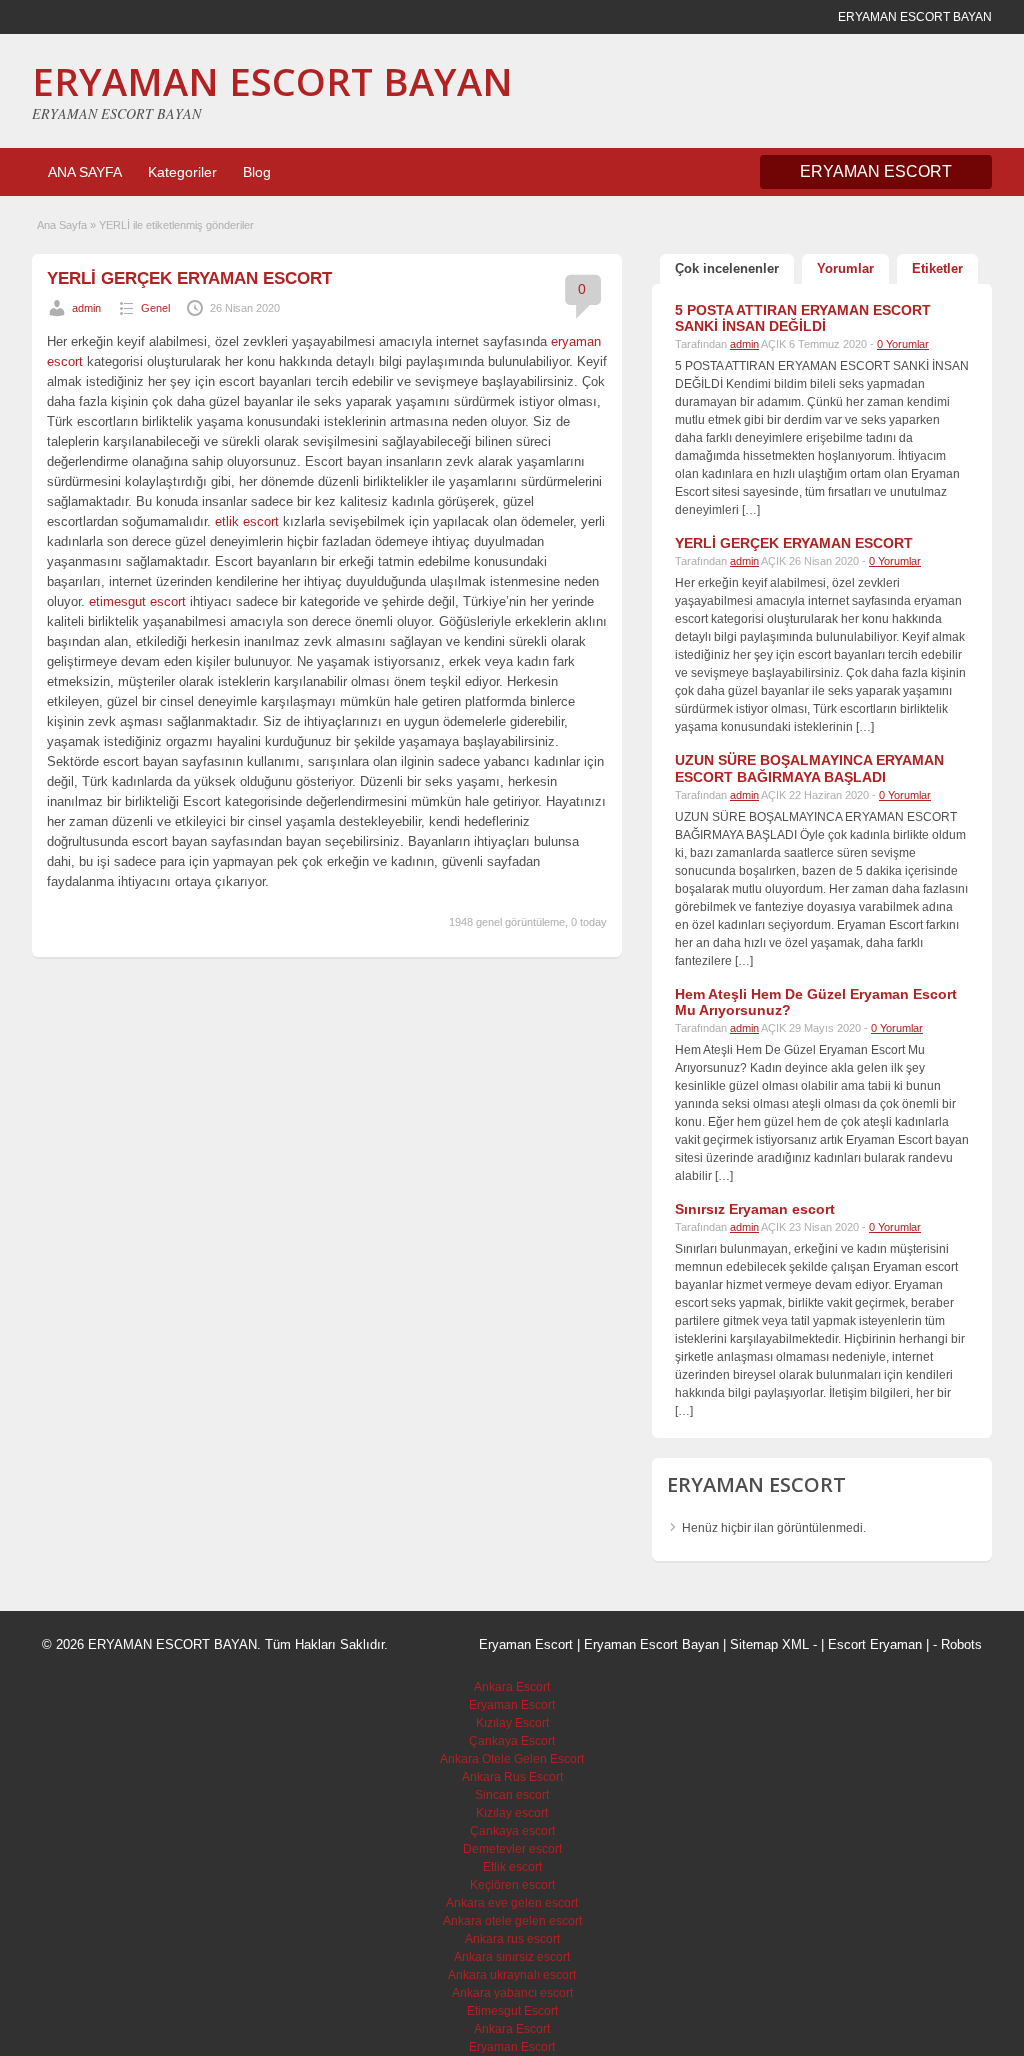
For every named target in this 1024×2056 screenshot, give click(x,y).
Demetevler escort (512, 1849)
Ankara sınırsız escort (512, 1957)
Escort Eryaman (875, 1644)
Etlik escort (512, 1867)
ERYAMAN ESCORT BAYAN (272, 81)
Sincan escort (512, 1795)
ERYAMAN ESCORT (876, 171)
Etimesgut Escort (512, 2011)
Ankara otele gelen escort (512, 1921)
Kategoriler (182, 172)
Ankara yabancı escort (512, 1993)
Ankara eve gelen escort (512, 1903)
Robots (961, 1644)
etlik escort (247, 521)
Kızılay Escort (512, 1723)
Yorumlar (845, 268)
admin (86, 308)
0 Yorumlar (903, 344)
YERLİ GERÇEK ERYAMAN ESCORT (189, 278)
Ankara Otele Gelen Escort (512, 1759)
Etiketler (937, 268)
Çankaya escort (512, 1831)
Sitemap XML (769, 1644)
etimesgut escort (137, 601)
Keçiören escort (512, 1885)
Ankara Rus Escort (512, 1777)
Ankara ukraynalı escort (512, 1975)
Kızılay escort (512, 1813)
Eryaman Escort (512, 1705)
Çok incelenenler (727, 268)
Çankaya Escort (512, 1741)
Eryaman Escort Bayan (651, 1644)
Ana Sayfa (62, 225)
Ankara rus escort (512, 1939)
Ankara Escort (512, 1687)
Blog (257, 172)
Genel (155, 308)
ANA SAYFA (85, 172)
